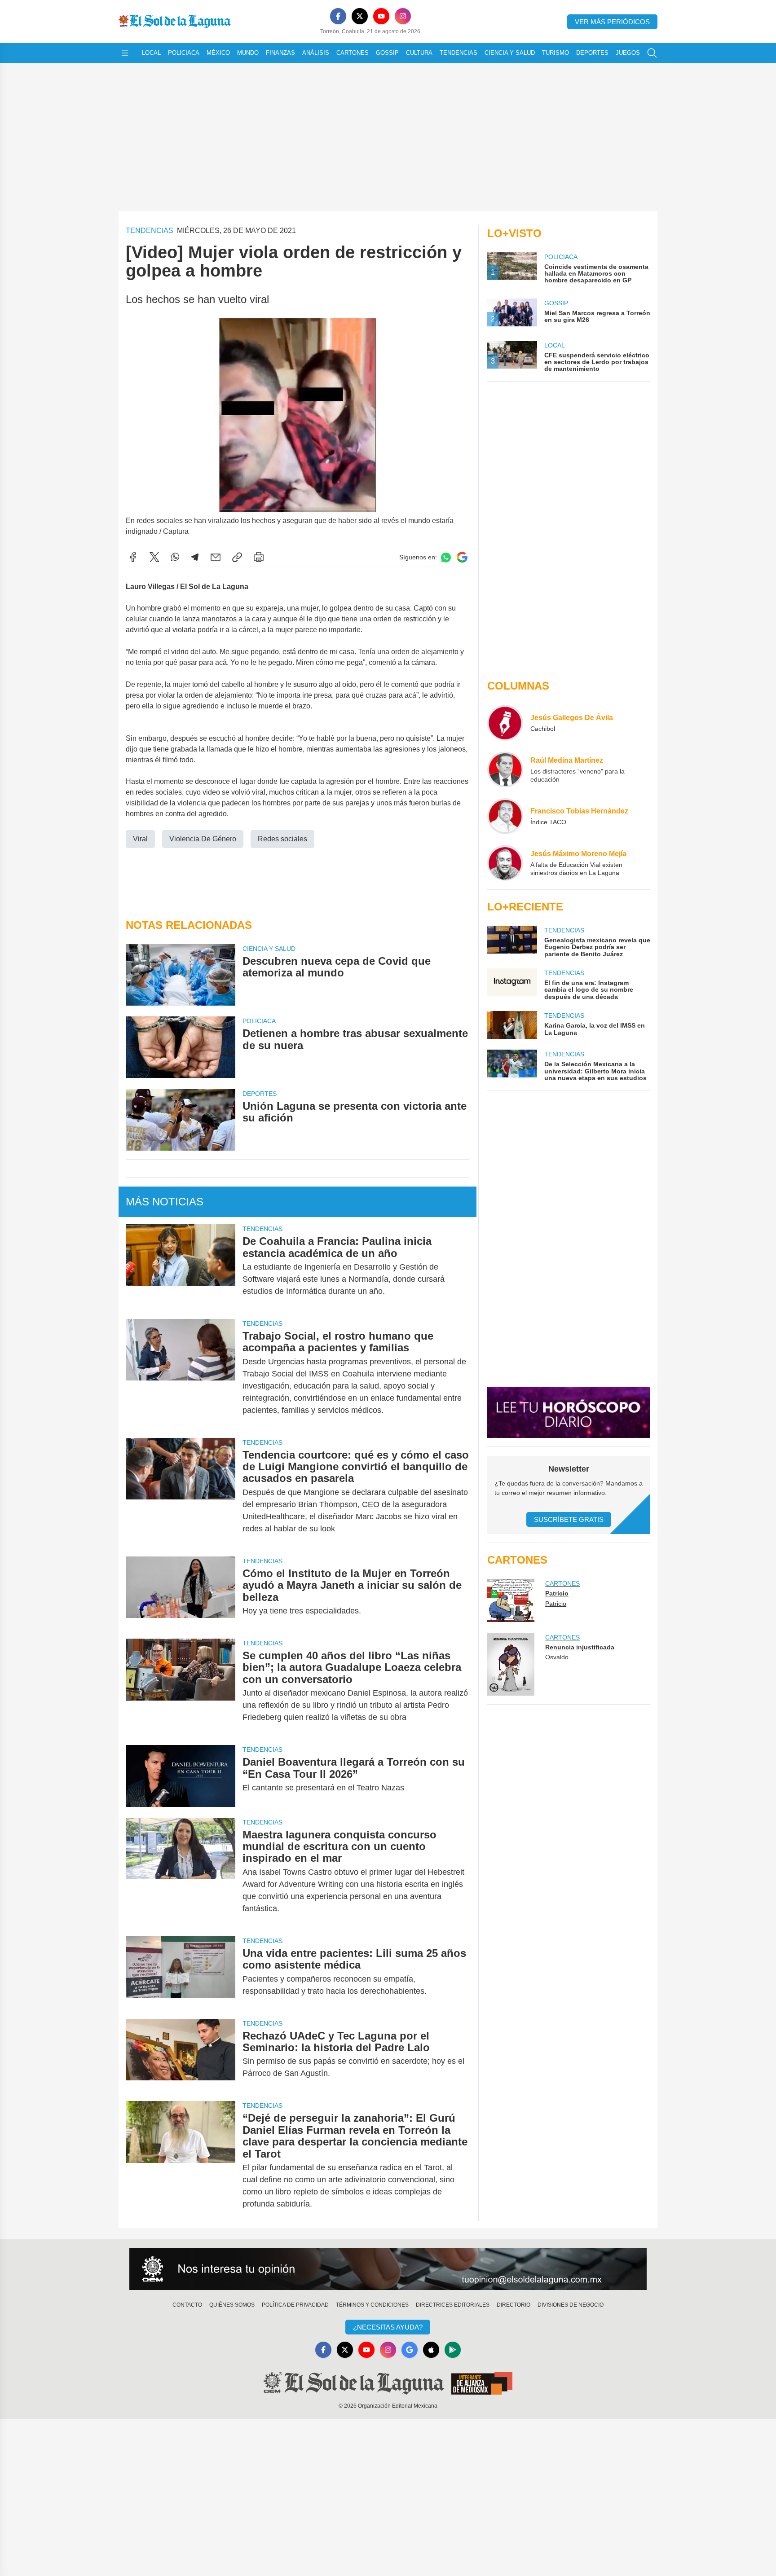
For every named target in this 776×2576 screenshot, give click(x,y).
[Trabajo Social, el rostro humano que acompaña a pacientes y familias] (181, 1373)
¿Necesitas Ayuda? (388, 2327)
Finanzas (280, 53)
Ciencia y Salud (510, 53)
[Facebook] (338, 16)
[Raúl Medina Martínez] (505, 769)
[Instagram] (403, 16)
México (218, 53)
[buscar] (652, 53)
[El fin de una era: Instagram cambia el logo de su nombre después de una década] (512, 984)
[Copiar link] (237, 557)
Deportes (592, 53)
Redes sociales (282, 839)
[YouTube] (381, 16)
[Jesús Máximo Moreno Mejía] (505, 863)
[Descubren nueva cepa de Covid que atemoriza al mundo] (181, 975)
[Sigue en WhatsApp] (446, 557)
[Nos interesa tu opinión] (388, 2269)
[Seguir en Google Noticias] (462, 557)
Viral (140, 839)
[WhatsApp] (175, 557)
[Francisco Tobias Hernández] (505, 816)
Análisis (316, 53)
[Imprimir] (259, 557)
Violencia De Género (203, 839)
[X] (360, 16)
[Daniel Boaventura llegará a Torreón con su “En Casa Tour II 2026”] (181, 1776)
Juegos (628, 53)
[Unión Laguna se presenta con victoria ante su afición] (181, 1120)
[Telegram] (195, 557)
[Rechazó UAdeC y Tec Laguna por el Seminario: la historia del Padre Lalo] (181, 2055)
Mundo (248, 53)
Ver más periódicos (612, 22)
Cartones (353, 53)
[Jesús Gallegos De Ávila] (505, 723)
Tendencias (459, 53)
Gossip (387, 53)
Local (151, 53)
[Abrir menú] (125, 53)
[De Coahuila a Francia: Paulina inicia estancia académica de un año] (181, 1266)
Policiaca (184, 53)
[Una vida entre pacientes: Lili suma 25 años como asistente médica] (181, 1972)
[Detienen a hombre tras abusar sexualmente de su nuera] (181, 1047)
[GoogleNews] (410, 2350)
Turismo (556, 53)
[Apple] (431, 2350)
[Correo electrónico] (216, 557)
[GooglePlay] (453, 2350)
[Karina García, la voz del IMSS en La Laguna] (512, 1025)
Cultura (419, 53)
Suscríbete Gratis (569, 1519)
